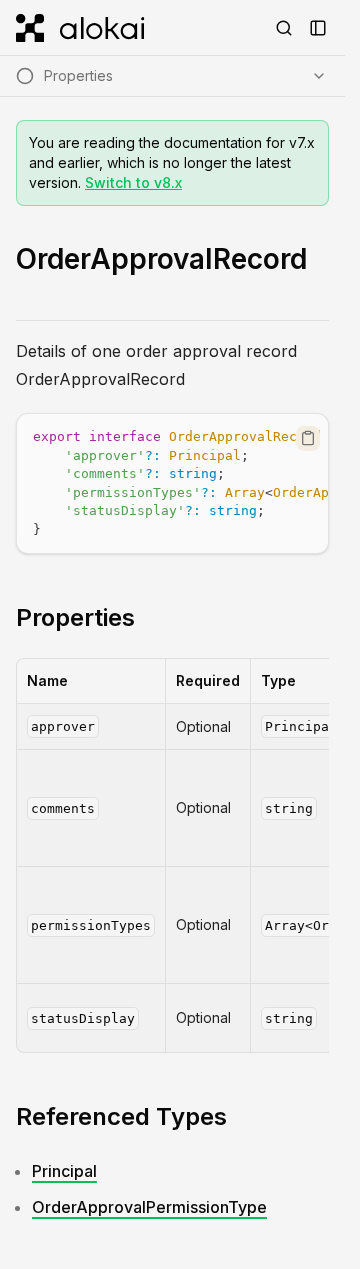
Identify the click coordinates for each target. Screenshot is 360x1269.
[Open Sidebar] (318, 28)
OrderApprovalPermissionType (149, 1207)
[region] (172, 483)
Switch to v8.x (133, 182)
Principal (64, 1171)
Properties (75, 617)
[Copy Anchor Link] (151, 618)
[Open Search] (284, 28)
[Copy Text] (308, 438)
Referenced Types (121, 1116)
